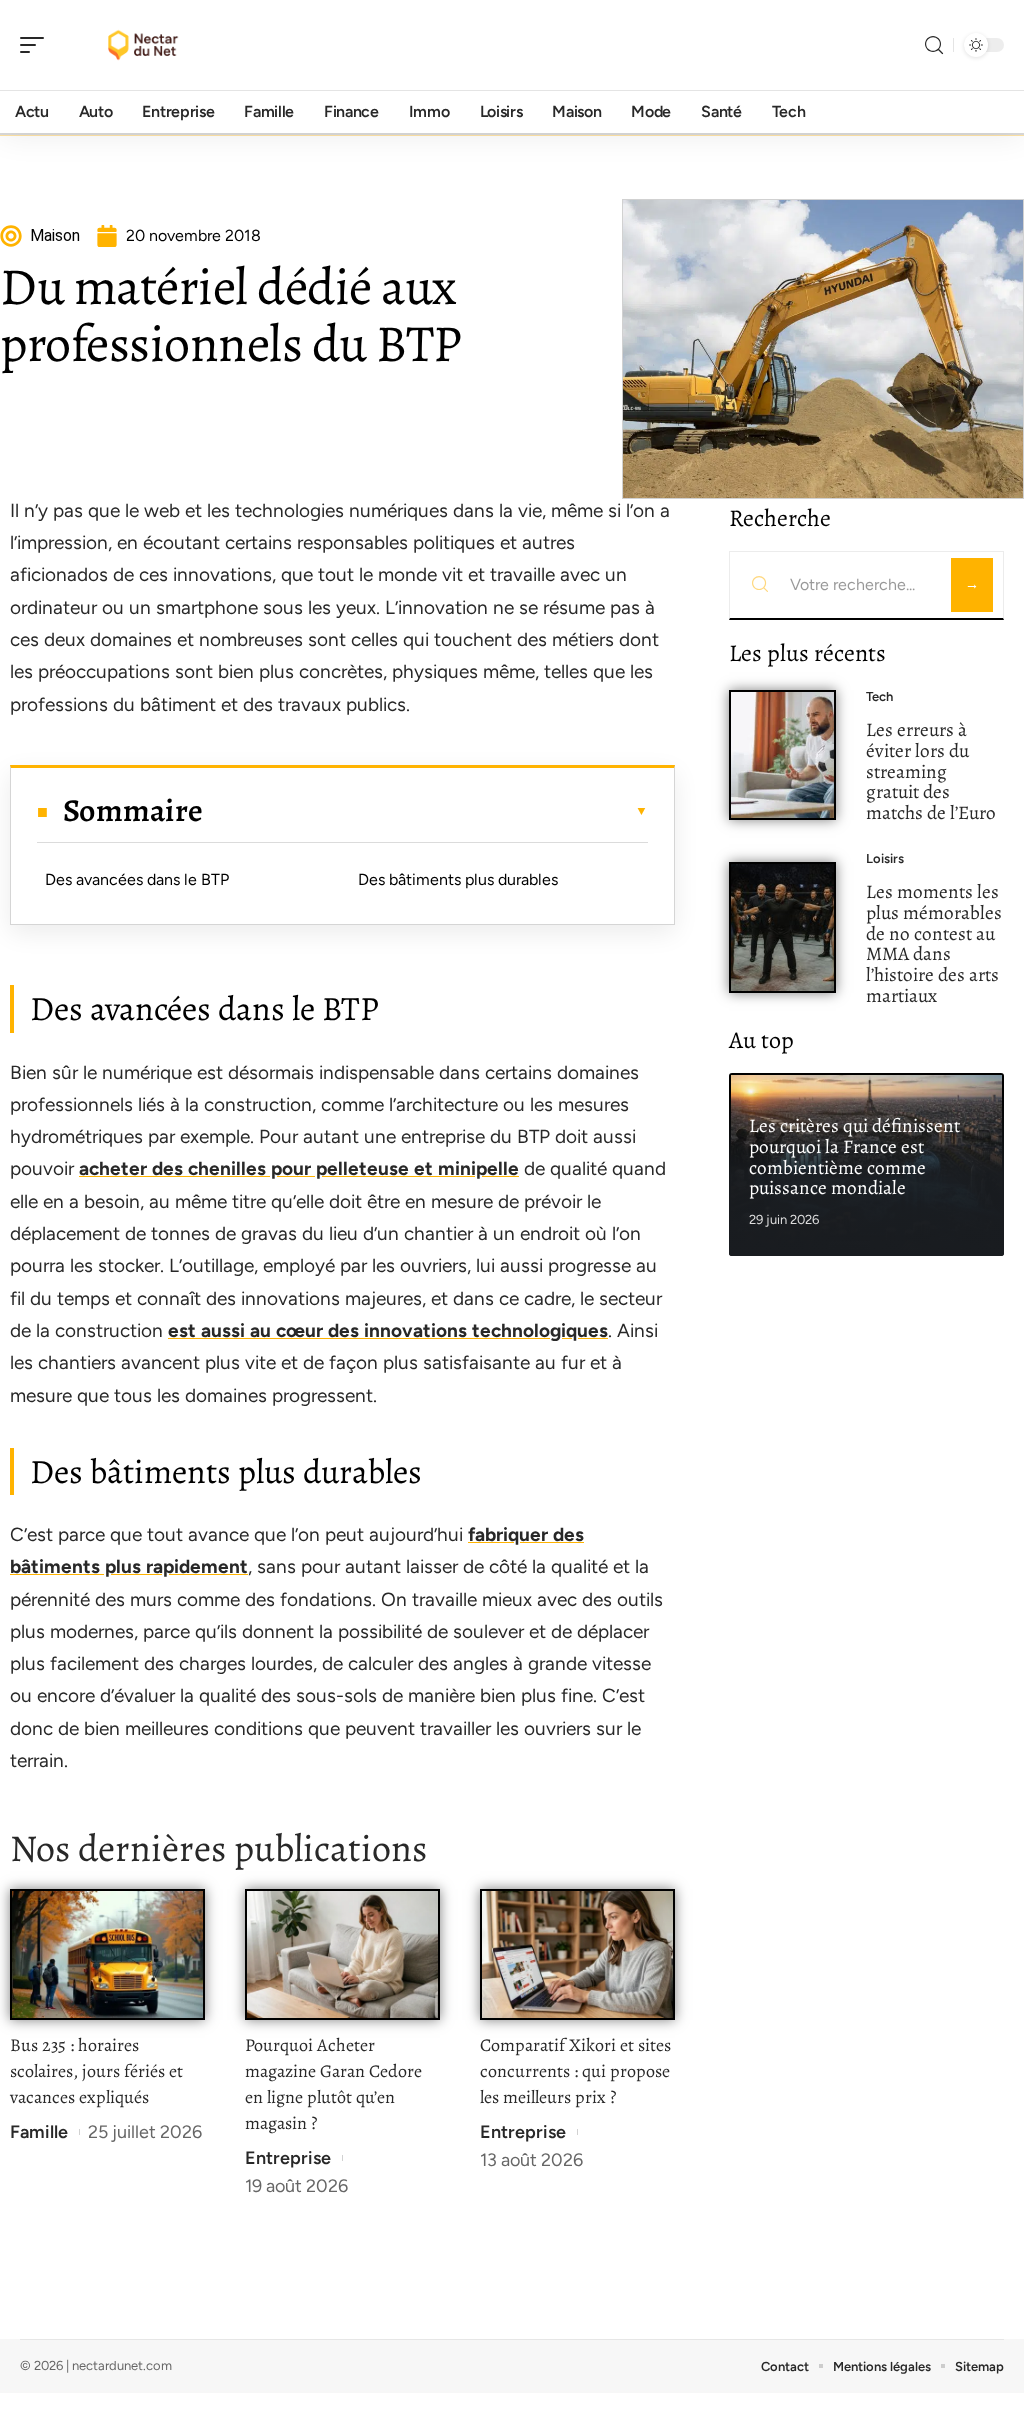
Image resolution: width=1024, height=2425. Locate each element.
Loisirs (885, 858)
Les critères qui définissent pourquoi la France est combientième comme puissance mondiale (854, 1156)
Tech (879, 696)
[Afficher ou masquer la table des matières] (425, 811)
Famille (39, 2132)
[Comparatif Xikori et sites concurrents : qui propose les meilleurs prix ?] (577, 1954)
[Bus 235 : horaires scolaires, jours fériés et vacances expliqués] (107, 1954)
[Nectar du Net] (144, 45)
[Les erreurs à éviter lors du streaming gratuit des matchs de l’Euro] (782, 755)
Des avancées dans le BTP (137, 879)
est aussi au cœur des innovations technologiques (388, 1330)
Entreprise (288, 2158)
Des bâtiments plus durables (458, 879)
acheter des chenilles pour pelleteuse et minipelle (299, 1168)
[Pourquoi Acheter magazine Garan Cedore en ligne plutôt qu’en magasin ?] (342, 1954)
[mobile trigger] (37, 45)
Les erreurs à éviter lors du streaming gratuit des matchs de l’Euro (931, 771)
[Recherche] (934, 45)
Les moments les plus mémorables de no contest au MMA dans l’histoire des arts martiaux (934, 943)
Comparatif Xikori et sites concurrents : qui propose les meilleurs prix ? (575, 2071)
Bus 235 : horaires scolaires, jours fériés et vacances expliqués (96, 2071)
